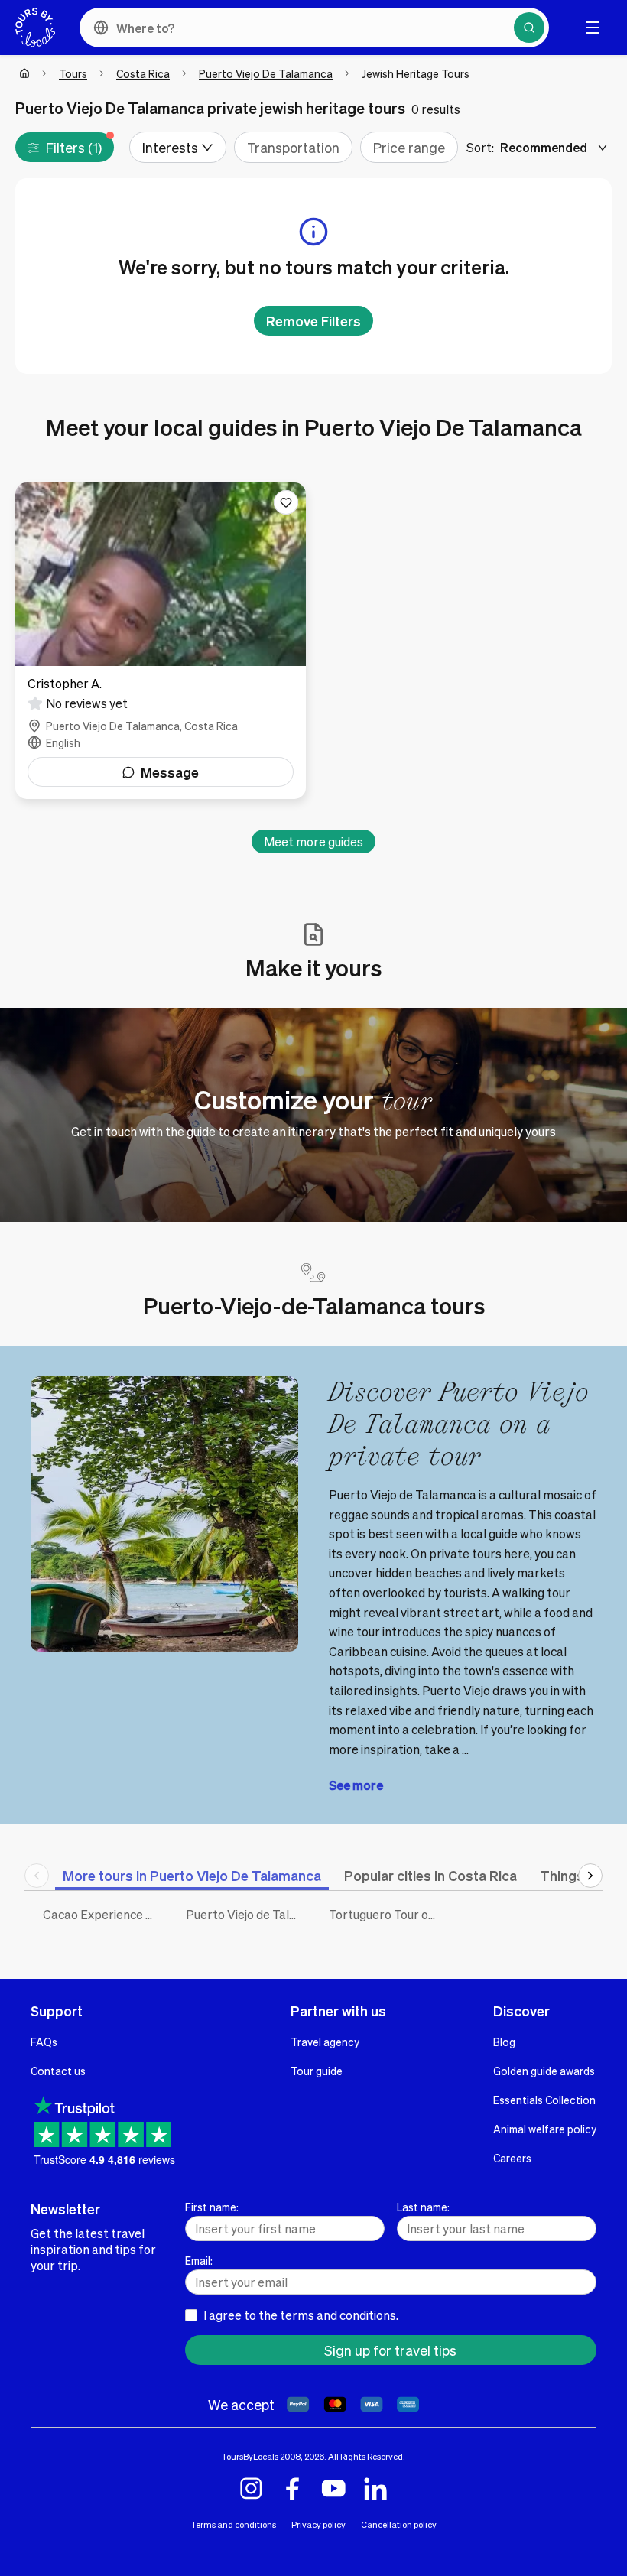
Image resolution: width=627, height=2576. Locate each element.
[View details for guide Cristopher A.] (161, 641)
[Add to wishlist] (286, 502)
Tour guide (317, 2071)
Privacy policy (318, 2524)
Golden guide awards (544, 2071)
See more (356, 1785)
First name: (212, 2207)
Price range (409, 147)
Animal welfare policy (545, 2129)
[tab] (192, 1875)
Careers (512, 2158)
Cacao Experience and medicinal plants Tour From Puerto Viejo (103, 1914)
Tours (73, 73)
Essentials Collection (544, 2100)
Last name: (423, 2207)
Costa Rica (143, 73)
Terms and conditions (234, 2524)
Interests (170, 147)
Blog (504, 2042)
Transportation (293, 147)
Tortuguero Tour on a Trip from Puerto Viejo (389, 1914)
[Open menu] (593, 28)
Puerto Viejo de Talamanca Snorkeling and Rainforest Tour (246, 1914)
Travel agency (325, 2042)
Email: (199, 2260)
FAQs (44, 2042)
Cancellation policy (399, 2524)
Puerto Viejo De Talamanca (266, 73)
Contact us (58, 2071)
